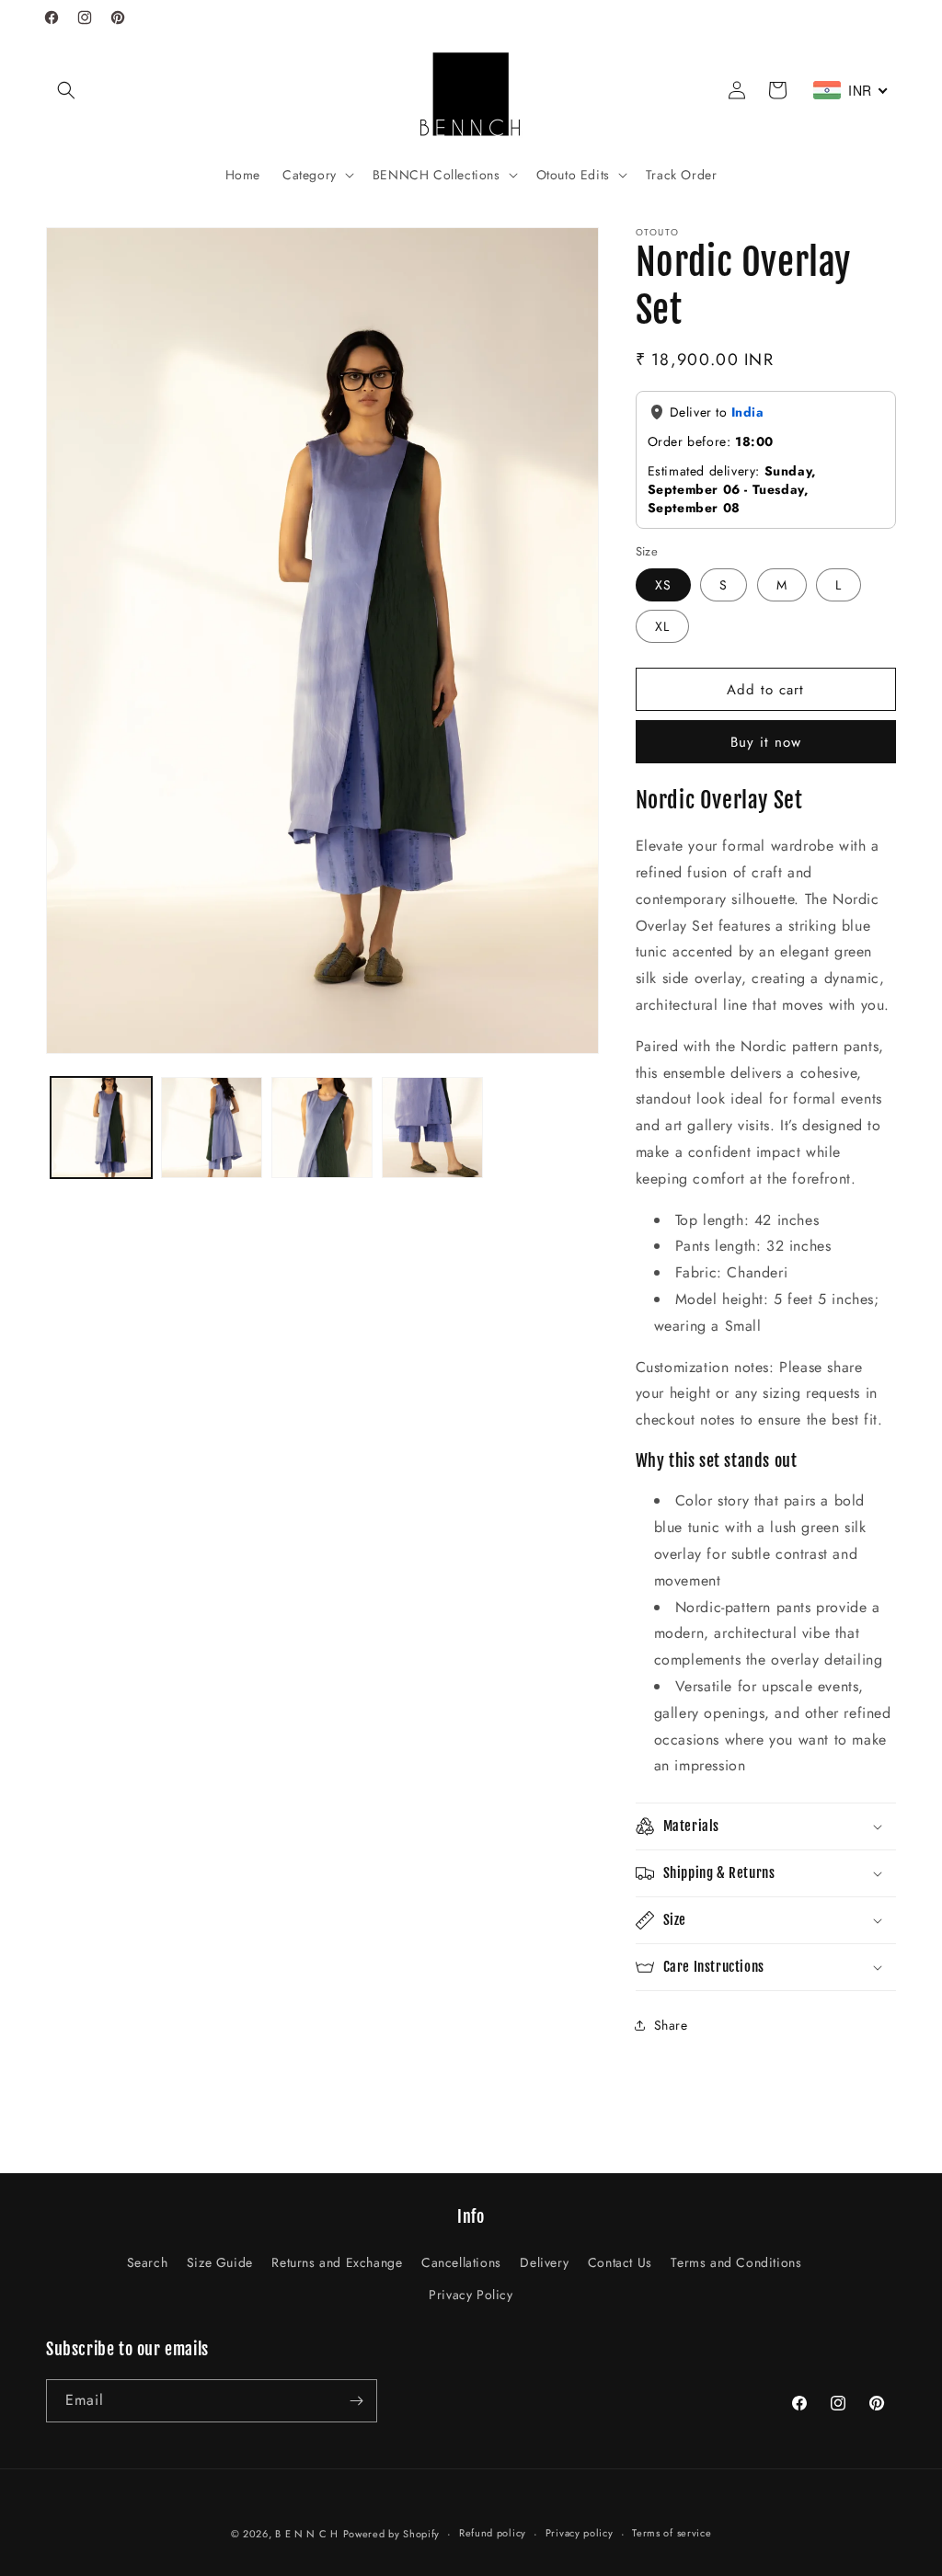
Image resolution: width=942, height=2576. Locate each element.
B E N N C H (307, 2534)
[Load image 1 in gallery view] (101, 1128)
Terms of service (672, 2533)
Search (148, 2262)
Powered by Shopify (392, 2534)
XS (663, 585)
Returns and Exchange (337, 2262)
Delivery (544, 2262)
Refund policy (493, 2533)
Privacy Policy (471, 2295)
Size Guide (220, 2262)
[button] (66, 90)
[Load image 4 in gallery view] (432, 1128)
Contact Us (620, 2262)
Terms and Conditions (736, 2262)
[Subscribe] (356, 2401)
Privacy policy (580, 2533)
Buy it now (766, 742)
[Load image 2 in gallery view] (212, 1128)
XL (662, 626)
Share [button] (671, 2025)
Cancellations (461, 2262)
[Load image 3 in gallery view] (322, 1128)
